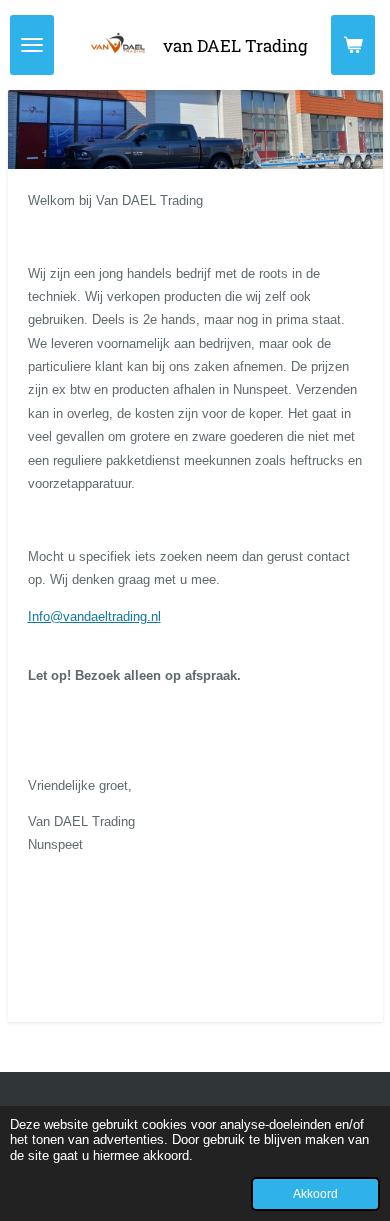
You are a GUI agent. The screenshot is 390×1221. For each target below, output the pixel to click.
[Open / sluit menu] (32, 45)
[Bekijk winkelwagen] (353, 45)
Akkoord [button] (315, 1193)
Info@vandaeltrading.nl (94, 616)
